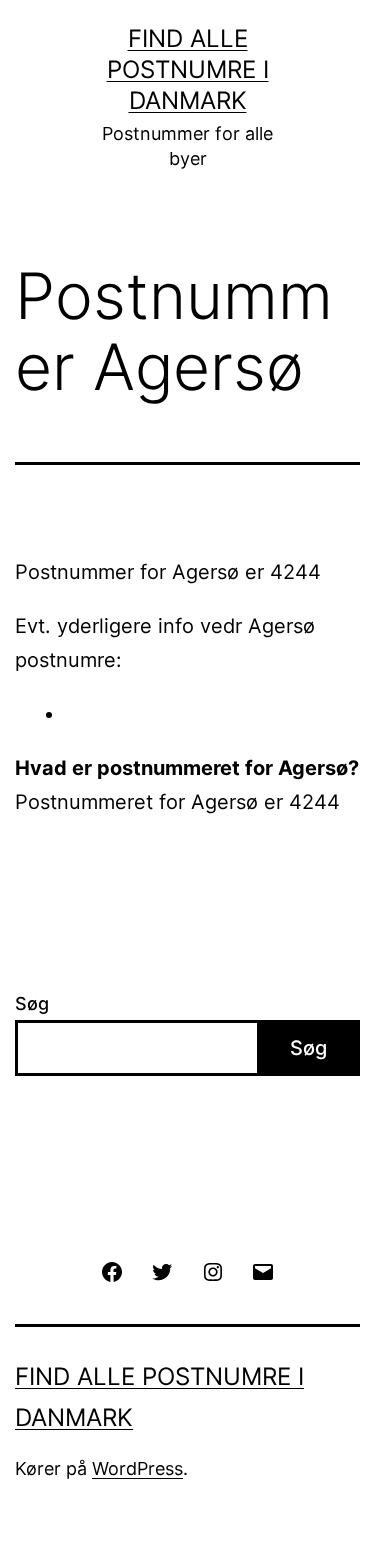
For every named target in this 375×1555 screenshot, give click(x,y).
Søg (32, 1003)
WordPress (137, 1468)
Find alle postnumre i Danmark (188, 69)
